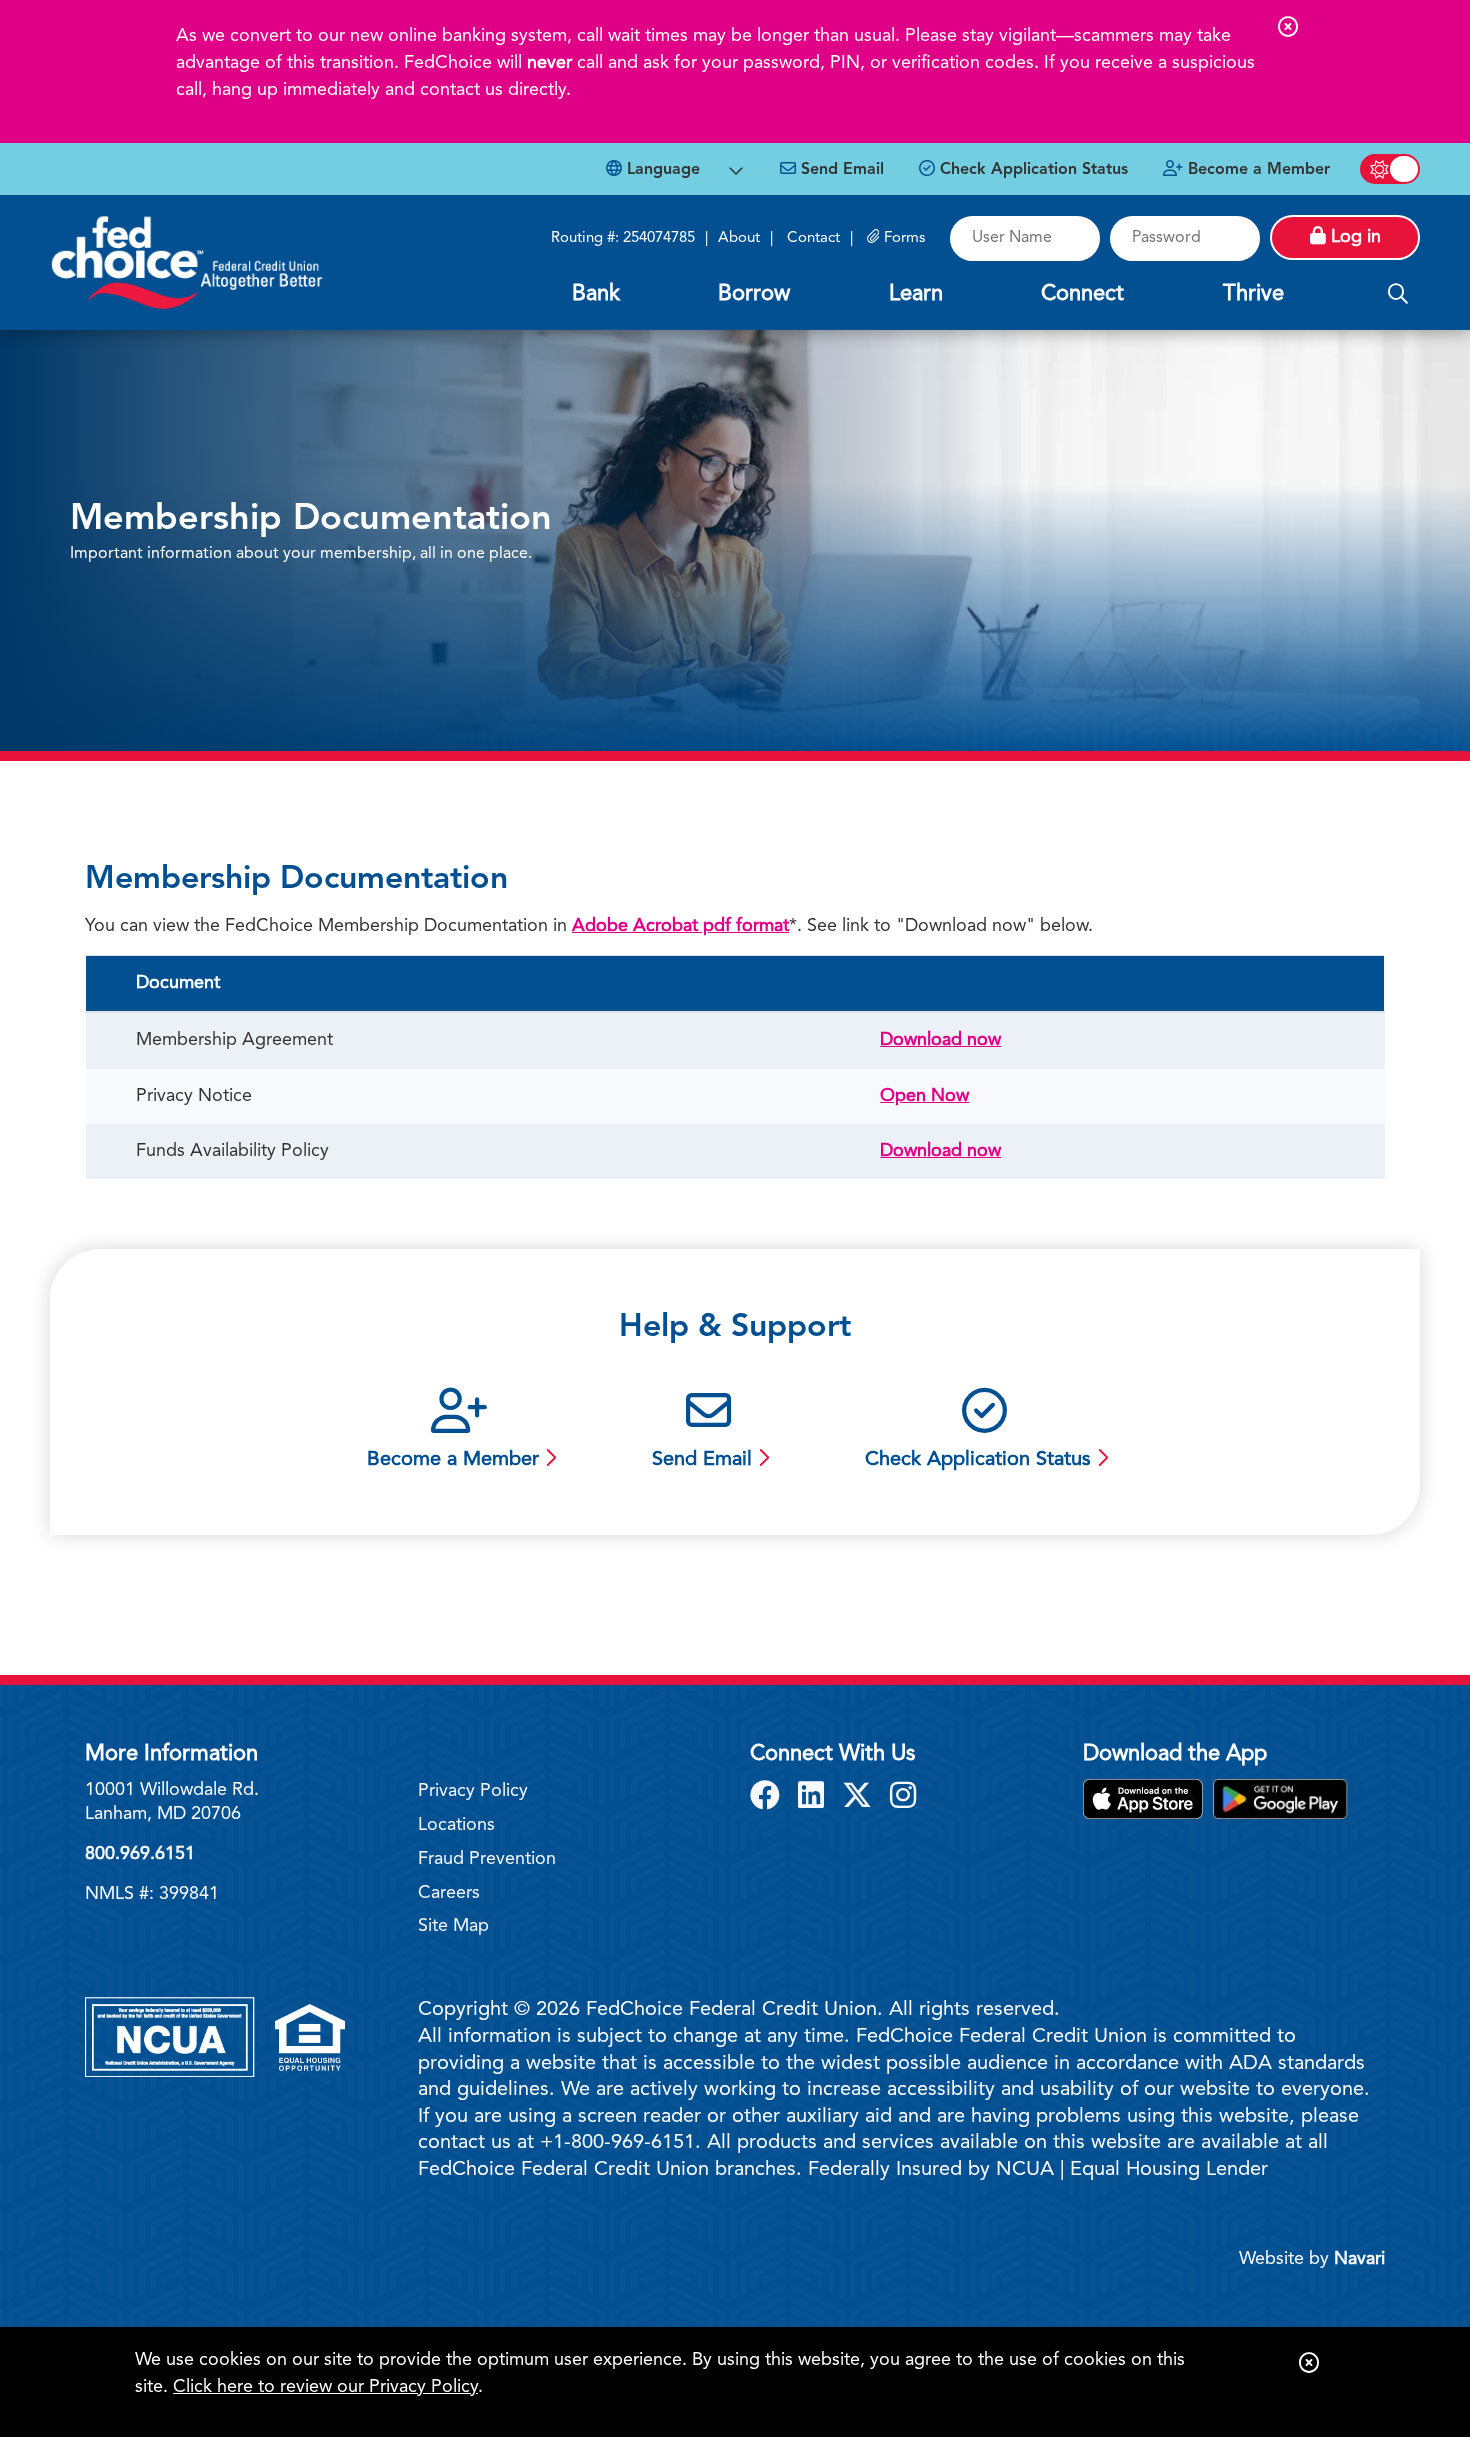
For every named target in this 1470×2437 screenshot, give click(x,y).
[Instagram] (903, 1798)
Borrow (754, 294)
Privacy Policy (473, 1791)
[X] (861, 1798)
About (739, 238)
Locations (456, 1825)
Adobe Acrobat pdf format (680, 926)
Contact (813, 238)
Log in (1353, 237)
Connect (1082, 294)
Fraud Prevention (487, 1859)
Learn (916, 294)
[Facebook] (769, 1798)
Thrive (1253, 294)
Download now (940, 1040)
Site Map (453, 1926)
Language (661, 170)
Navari (1359, 2259)
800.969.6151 (140, 1854)
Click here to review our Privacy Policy (325, 2387)
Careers (449, 1893)
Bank (596, 294)
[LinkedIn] (815, 1798)
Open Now (924, 1096)
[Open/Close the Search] (1398, 295)
